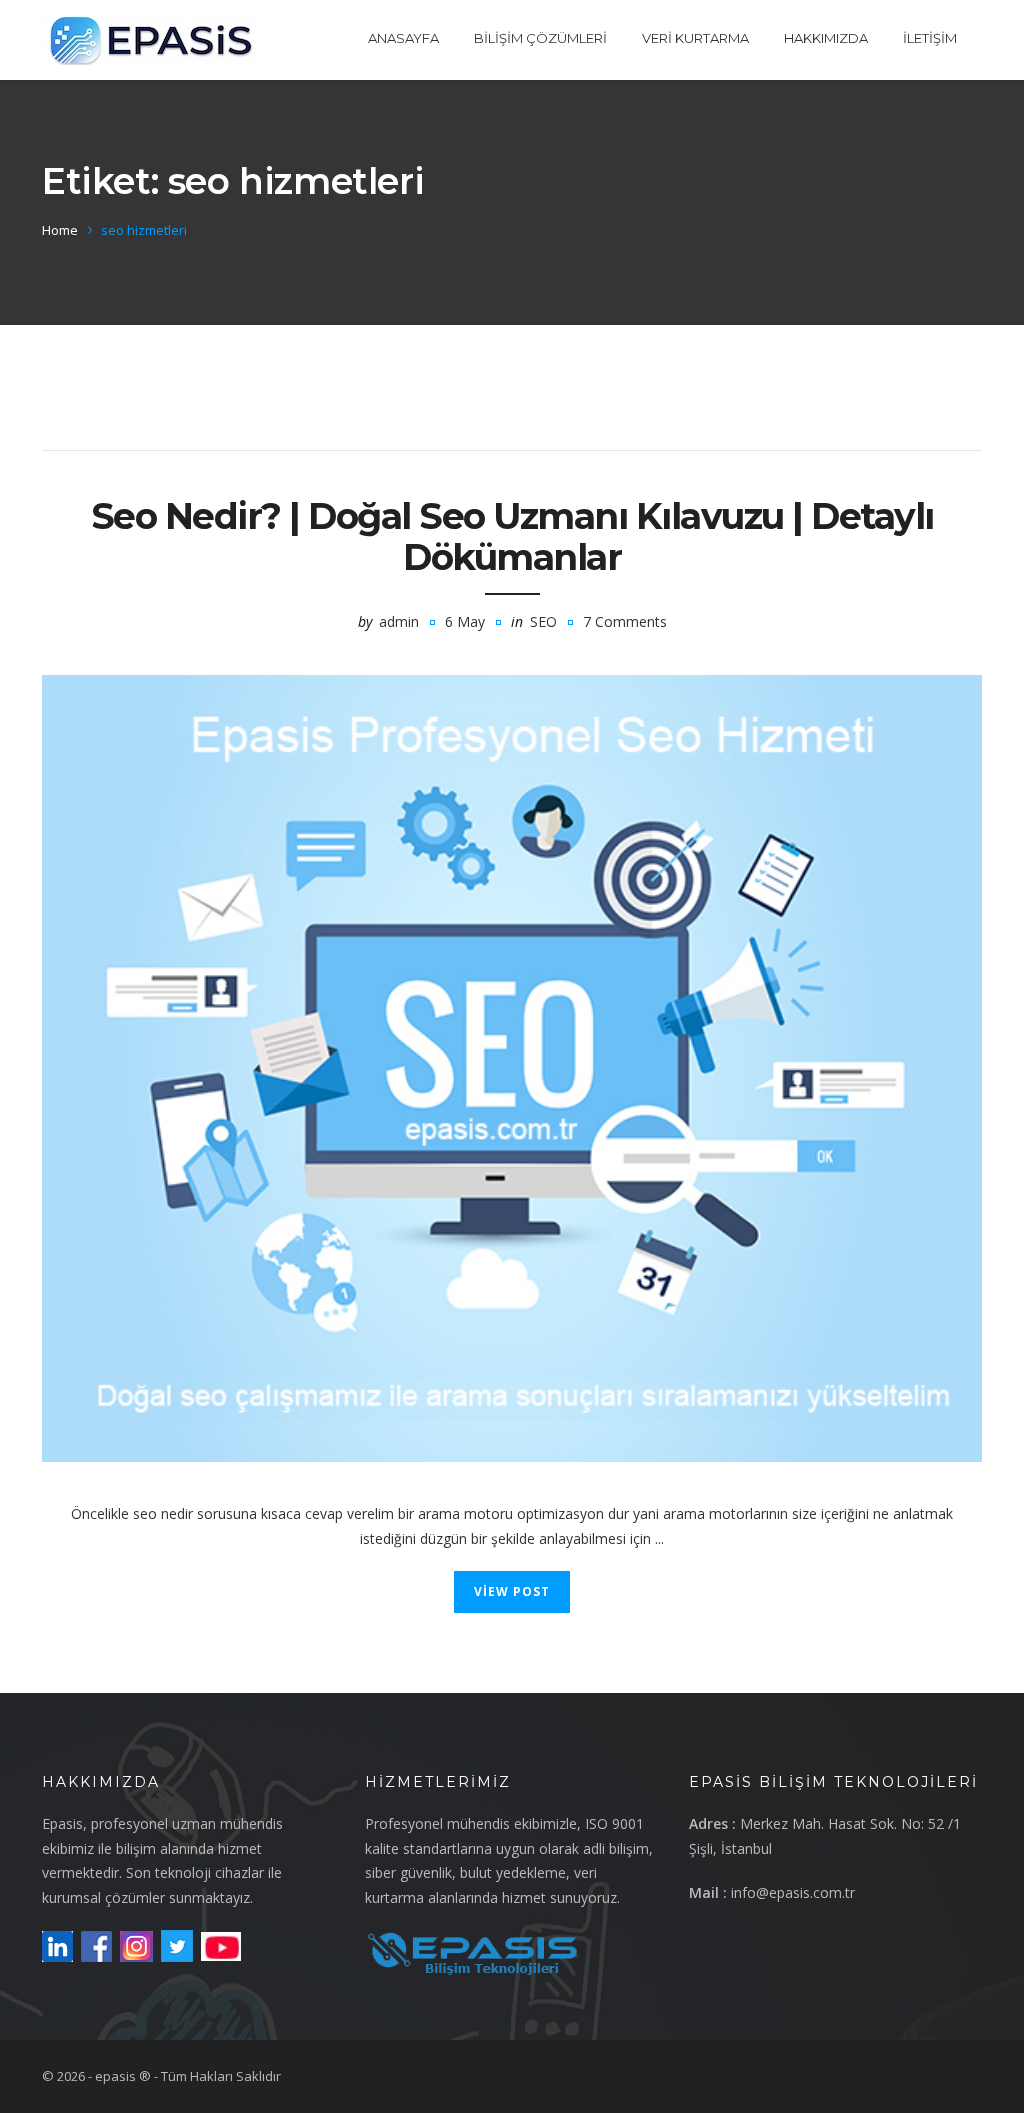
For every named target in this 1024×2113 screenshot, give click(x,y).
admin (399, 621)
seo (543, 621)
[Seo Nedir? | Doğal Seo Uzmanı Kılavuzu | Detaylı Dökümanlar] (512, 1068)
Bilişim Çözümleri (540, 38)
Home (60, 230)
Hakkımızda (826, 38)
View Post (512, 1591)
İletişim (930, 38)
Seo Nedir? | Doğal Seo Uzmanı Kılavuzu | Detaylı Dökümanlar (512, 536)
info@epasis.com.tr (793, 1892)
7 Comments (625, 621)
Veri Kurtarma (695, 38)
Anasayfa (403, 38)
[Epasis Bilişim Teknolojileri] (151, 40)
